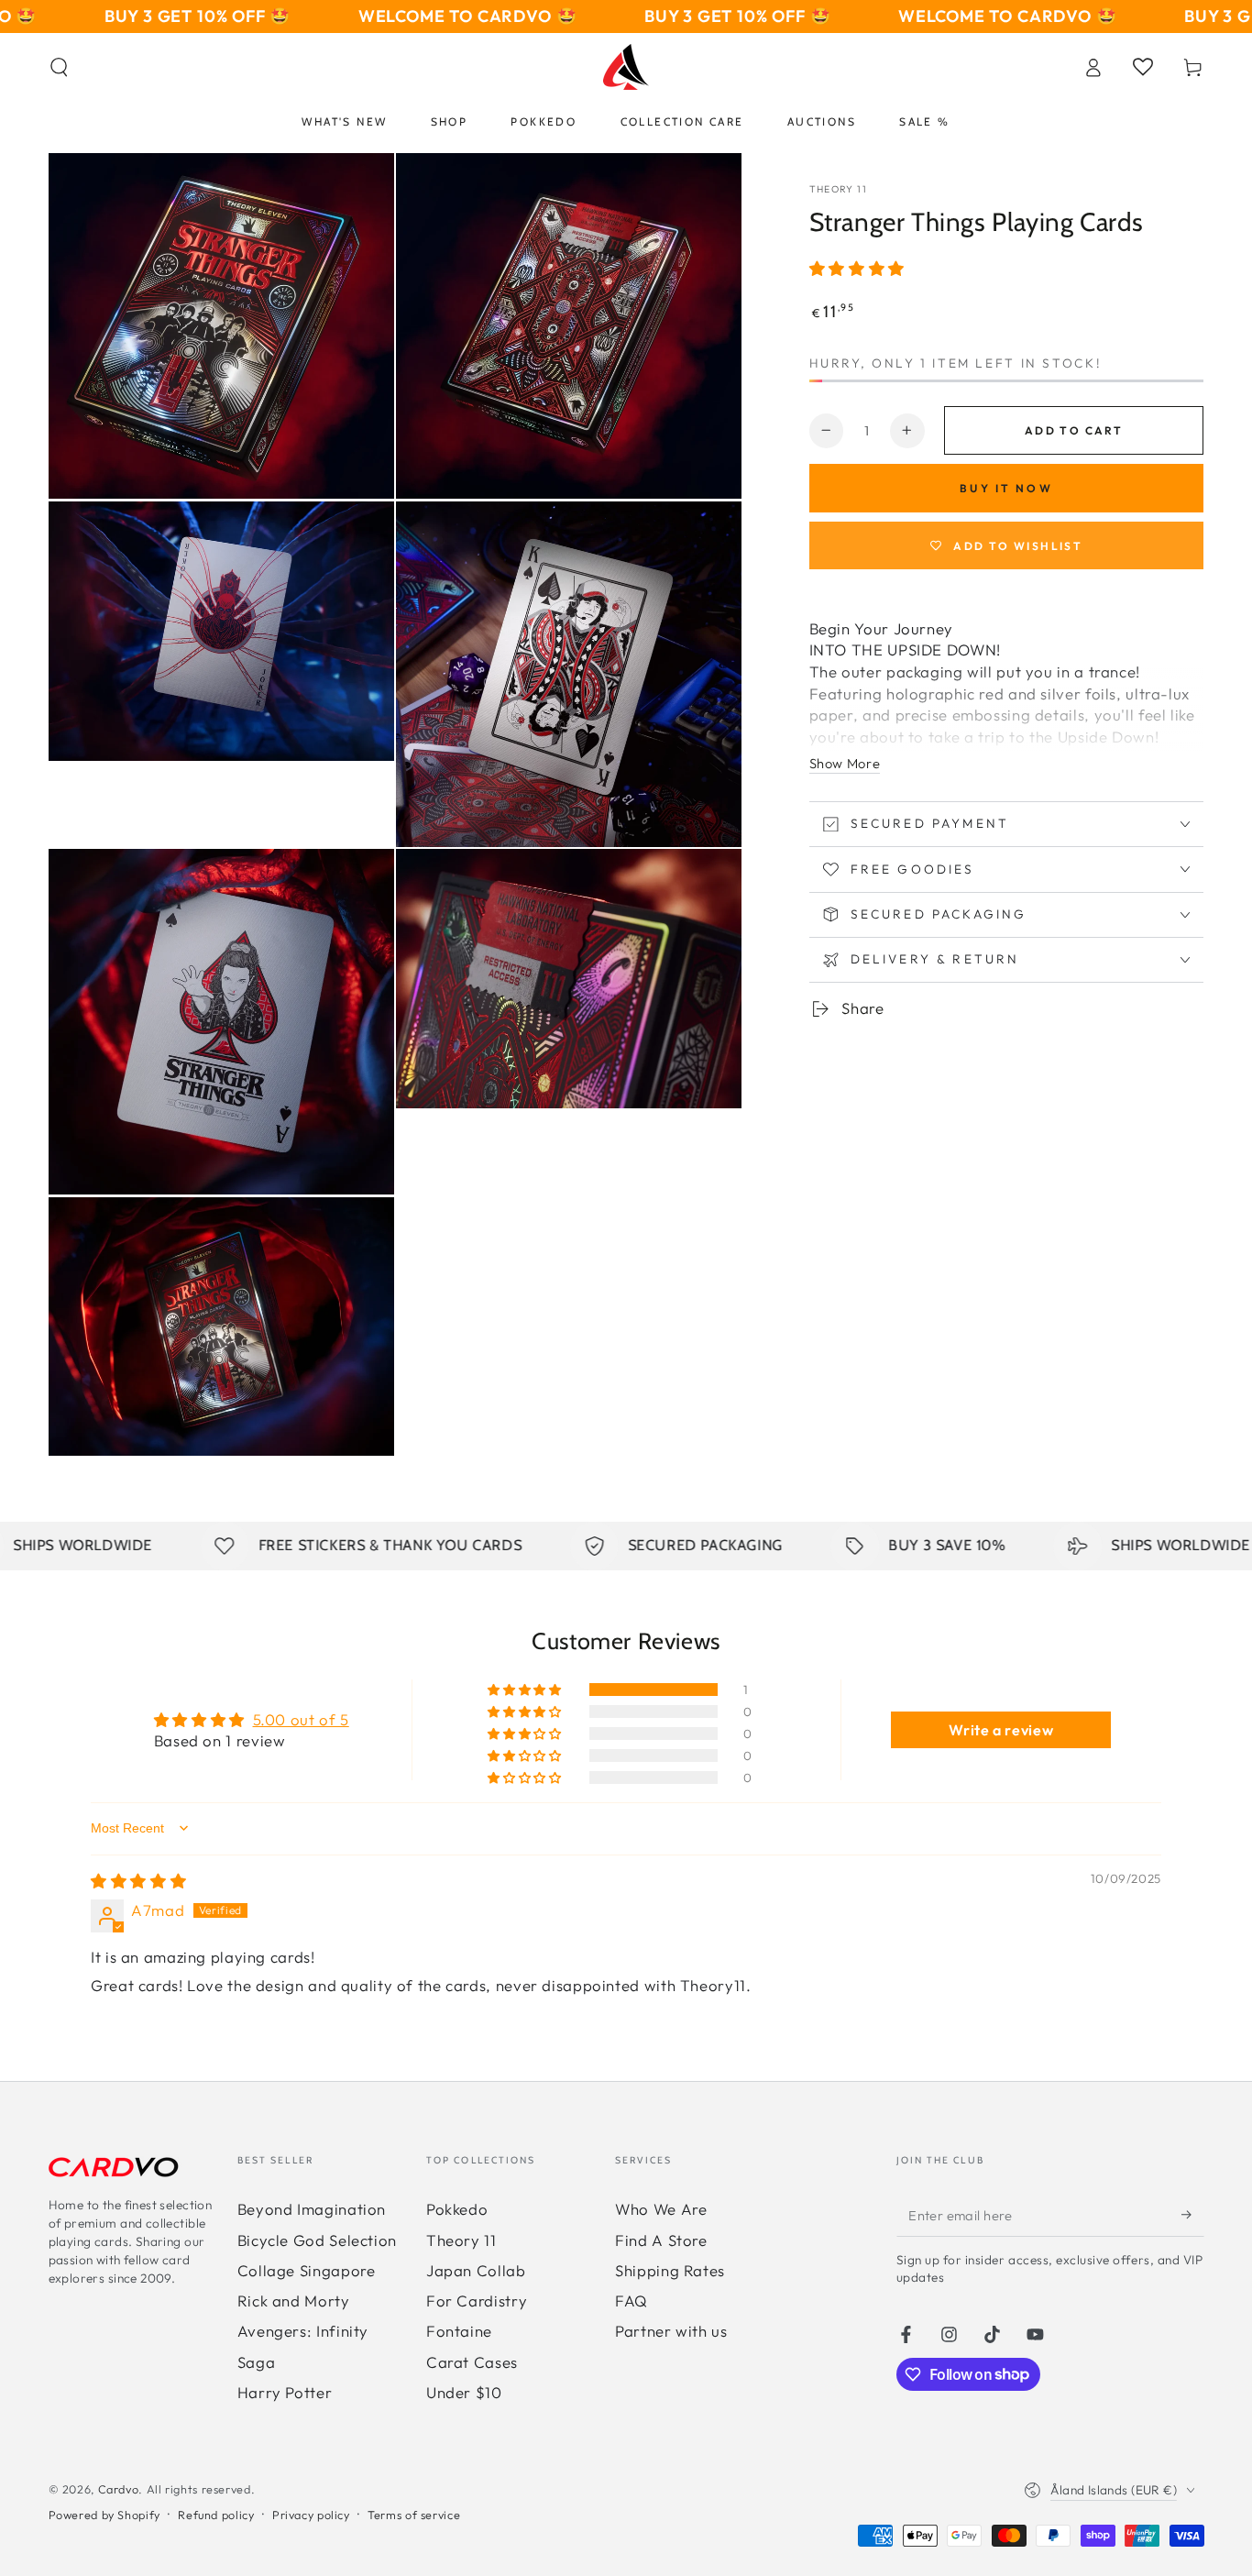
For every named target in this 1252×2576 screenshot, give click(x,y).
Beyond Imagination (312, 2209)
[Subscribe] (1192, 2215)
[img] (138, 1881)
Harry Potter (285, 2392)
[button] (59, 67)
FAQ (631, 2301)
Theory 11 (838, 189)
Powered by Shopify (104, 2515)
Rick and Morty (294, 2301)
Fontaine (459, 2331)
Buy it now (1006, 488)
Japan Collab (476, 2270)
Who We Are (661, 2209)
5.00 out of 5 (301, 1719)
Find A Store (661, 2240)
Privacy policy (311, 2515)
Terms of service (414, 2515)
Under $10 (464, 2392)
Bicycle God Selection (317, 2240)
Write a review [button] (1001, 1730)
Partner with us (671, 2331)
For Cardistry (477, 2301)
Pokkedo (457, 2209)
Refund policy (216, 2515)
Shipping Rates (670, 2270)
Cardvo (119, 2489)
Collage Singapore (307, 2270)
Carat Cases (472, 2362)
